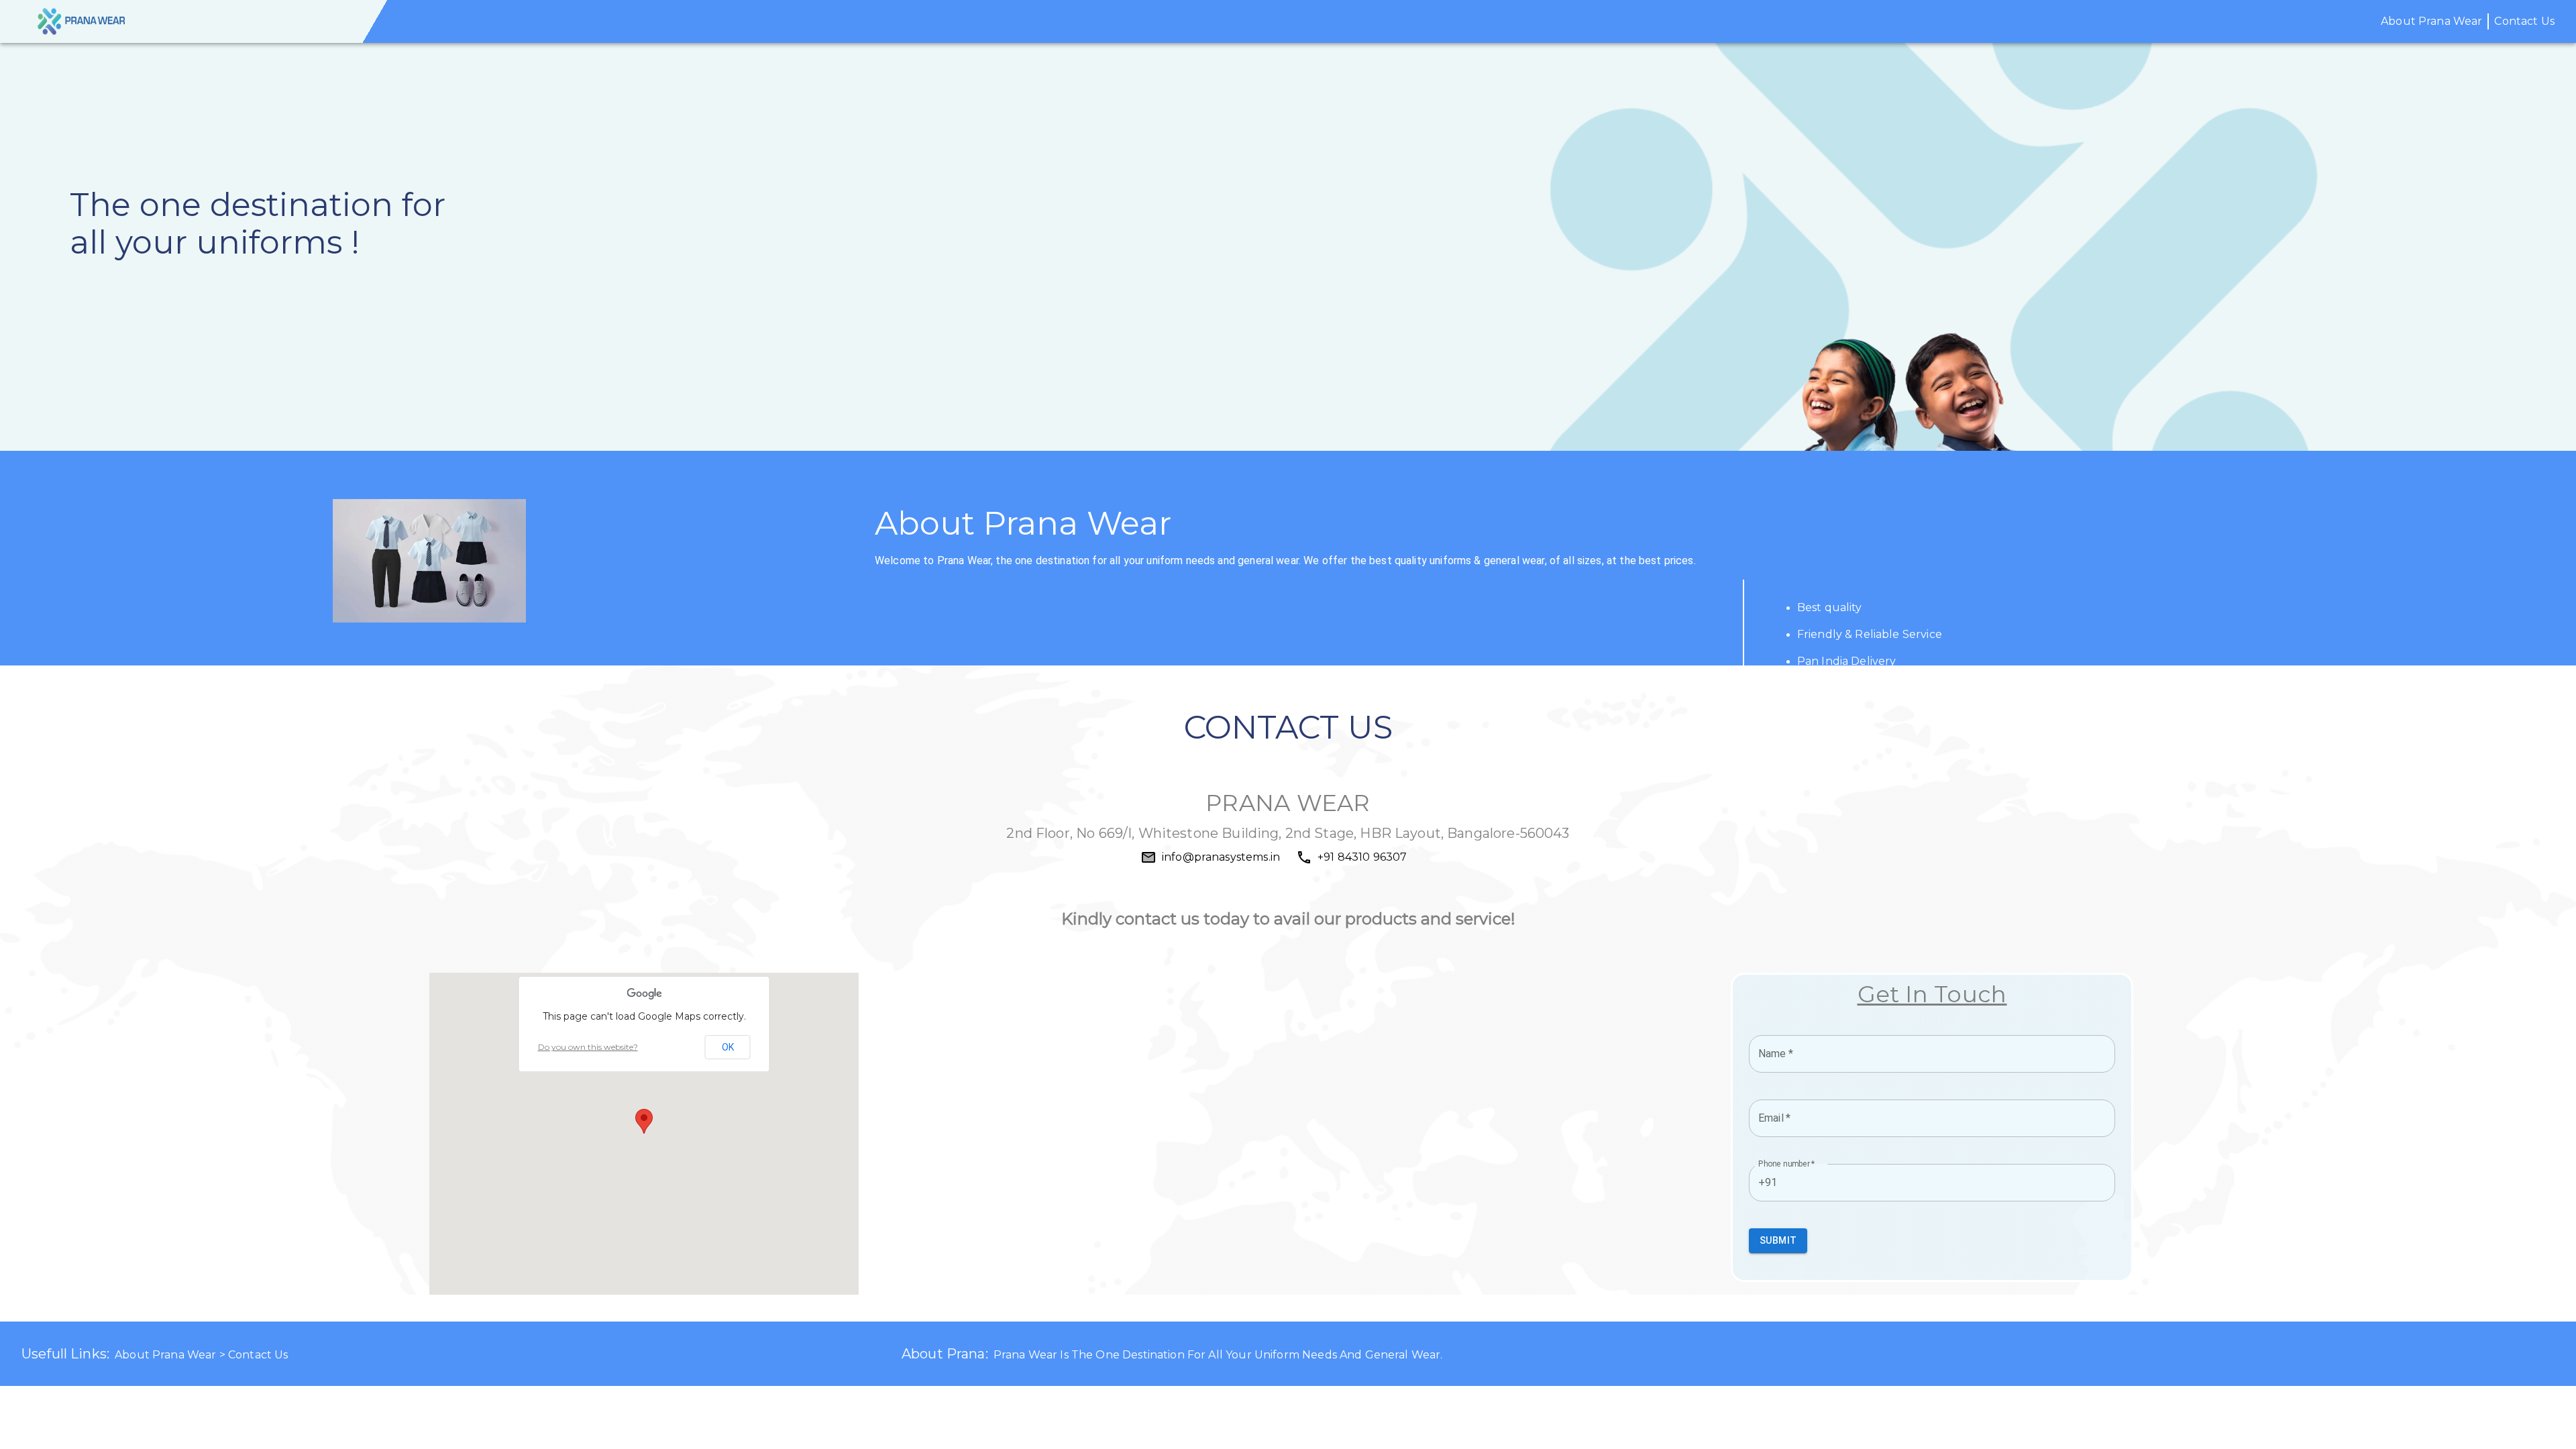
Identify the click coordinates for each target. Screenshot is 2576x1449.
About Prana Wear (2431, 21)
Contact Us (2524, 21)
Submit (1778, 1240)
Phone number (1787, 1164)
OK (728, 1047)
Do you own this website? (588, 1047)
